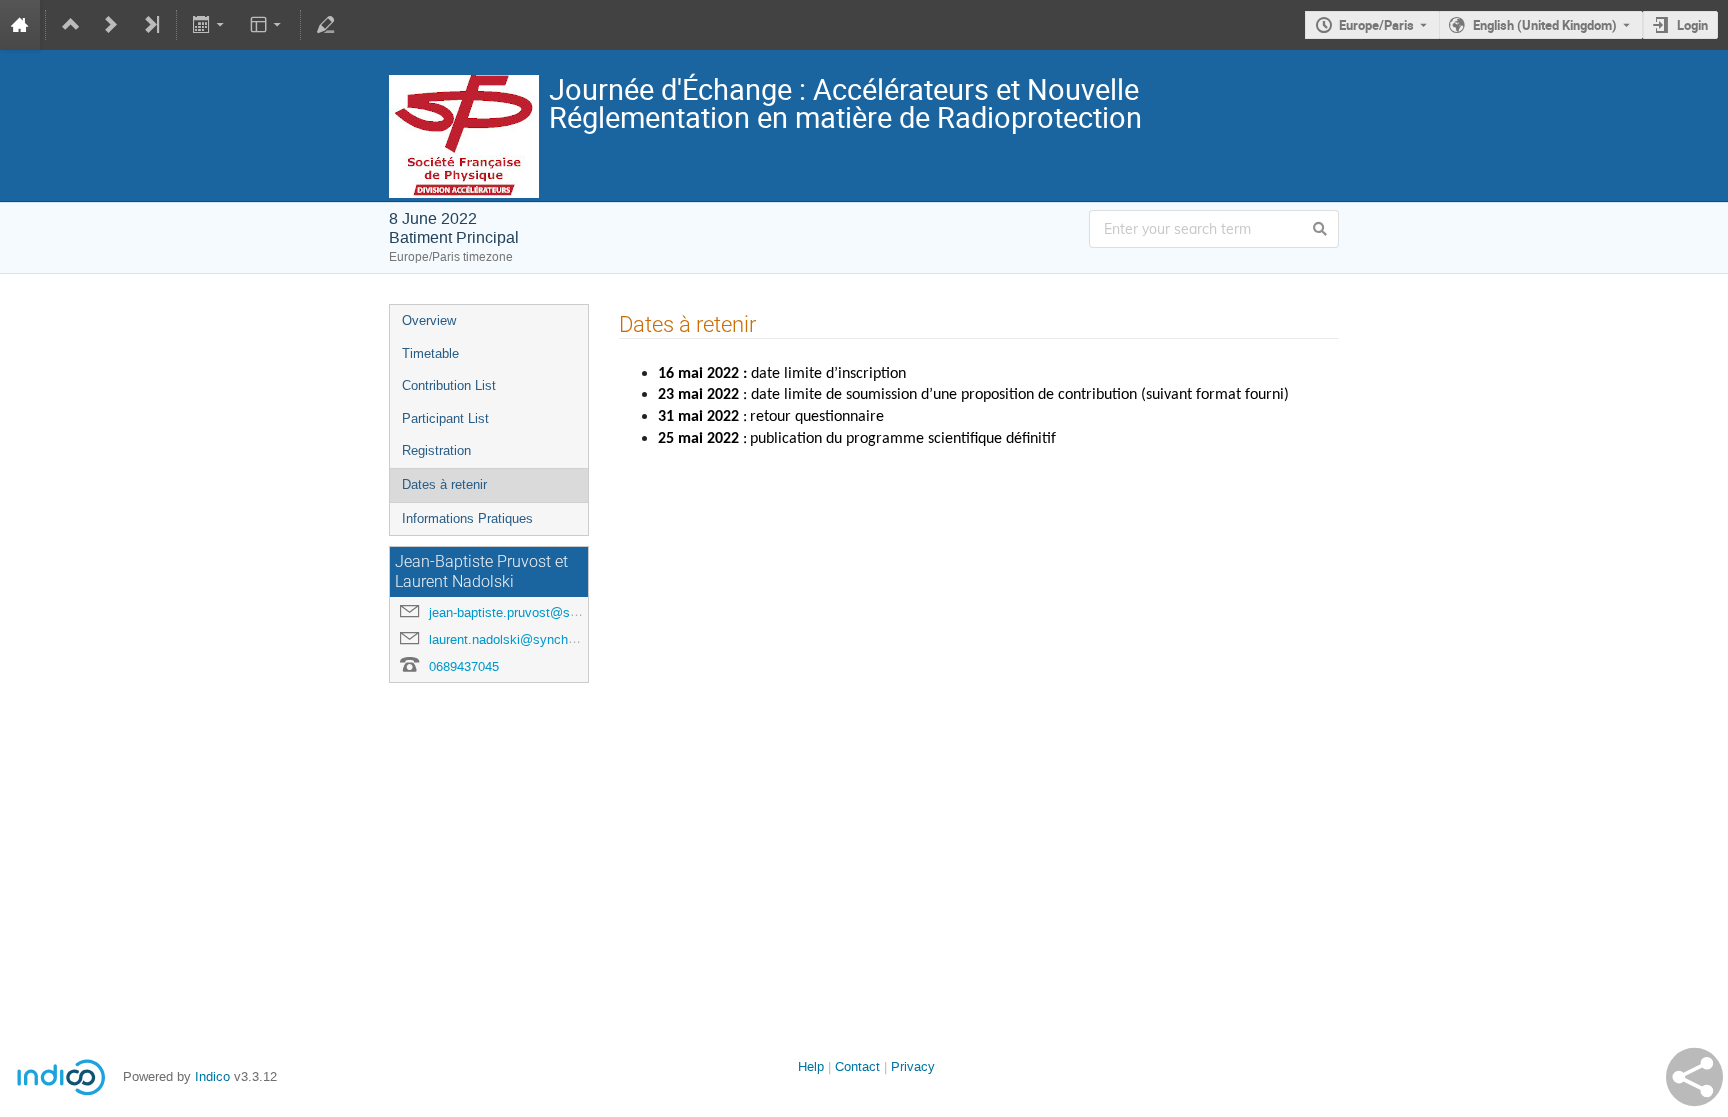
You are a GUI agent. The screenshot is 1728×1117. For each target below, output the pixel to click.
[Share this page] (1694, 1077)
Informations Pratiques (467, 518)
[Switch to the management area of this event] (326, 25)
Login (1692, 25)
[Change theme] (266, 25)
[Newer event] (111, 25)
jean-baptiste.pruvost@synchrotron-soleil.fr (553, 612)
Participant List (445, 418)
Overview (429, 320)
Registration (436, 450)
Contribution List (449, 385)
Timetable (430, 353)
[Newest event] (151, 25)
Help (811, 1066)
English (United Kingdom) (1545, 25)
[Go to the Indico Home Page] (20, 25)
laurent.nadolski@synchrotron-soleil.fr (538, 639)
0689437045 (464, 666)
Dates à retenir (444, 484)
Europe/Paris (1376, 25)
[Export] (210, 25)
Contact (857, 1066)
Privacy (913, 1066)
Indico (212, 1076)
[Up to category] (71, 25)
